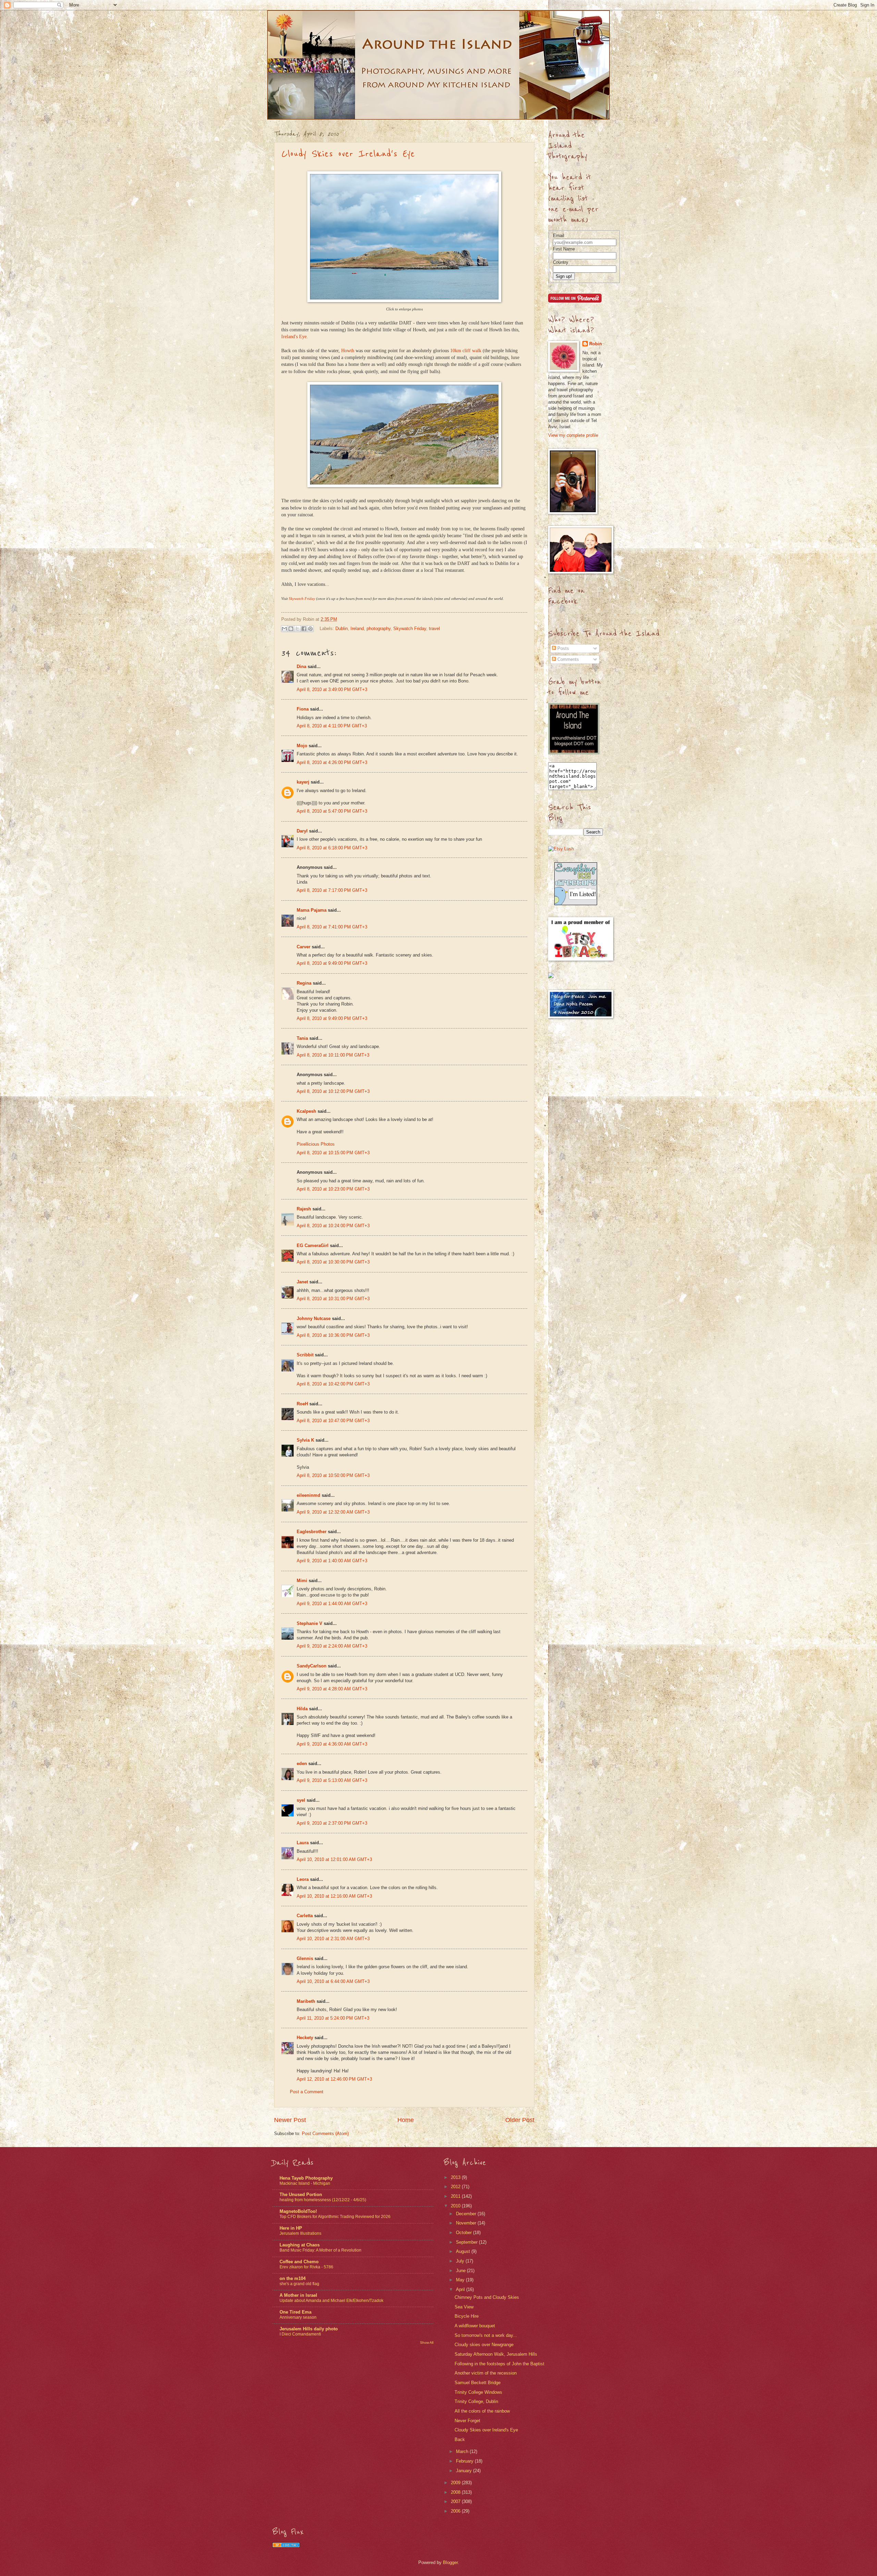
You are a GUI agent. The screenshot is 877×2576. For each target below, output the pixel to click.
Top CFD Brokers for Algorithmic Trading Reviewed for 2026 (335, 2217)
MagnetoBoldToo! (298, 2211)
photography (379, 628)
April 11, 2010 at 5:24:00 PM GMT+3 (333, 2018)
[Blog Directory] (286, 2546)
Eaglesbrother (312, 1532)
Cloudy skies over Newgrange (484, 2345)
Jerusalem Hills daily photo (309, 2329)
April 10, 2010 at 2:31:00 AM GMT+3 (333, 1939)
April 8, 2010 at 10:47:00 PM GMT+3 (333, 1421)
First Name (564, 249)
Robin (596, 344)
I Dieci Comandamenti (300, 2334)
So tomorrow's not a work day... (486, 2335)
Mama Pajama (312, 910)
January (465, 2471)
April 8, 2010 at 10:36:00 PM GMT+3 (333, 1335)
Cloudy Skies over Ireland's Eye (348, 154)
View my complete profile (573, 435)
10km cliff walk (466, 351)
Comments (567, 659)
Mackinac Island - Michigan (305, 2183)
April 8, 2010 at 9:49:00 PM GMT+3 (332, 963)
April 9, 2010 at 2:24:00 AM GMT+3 (332, 1646)
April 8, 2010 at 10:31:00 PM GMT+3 (333, 1299)
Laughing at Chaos (300, 2245)
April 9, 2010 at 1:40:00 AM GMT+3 (332, 1561)
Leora (303, 1879)
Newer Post (290, 2120)
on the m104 (293, 2278)
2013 (456, 2177)
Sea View (464, 2307)
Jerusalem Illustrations (300, 2233)
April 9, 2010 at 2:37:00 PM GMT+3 (332, 1823)
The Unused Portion (301, 2195)
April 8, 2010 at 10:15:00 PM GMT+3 (333, 1153)
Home (406, 2120)
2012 (456, 2187)
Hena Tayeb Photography (306, 2178)
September (467, 2242)
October (465, 2233)
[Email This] (284, 629)
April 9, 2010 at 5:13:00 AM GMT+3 (332, 1780)
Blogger (450, 2562)
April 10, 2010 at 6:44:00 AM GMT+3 (333, 1981)
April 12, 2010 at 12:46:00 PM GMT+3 (334, 2079)
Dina (301, 667)
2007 (456, 2501)
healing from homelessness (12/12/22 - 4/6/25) (323, 2200)
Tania (302, 1038)
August (464, 2251)
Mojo (302, 746)
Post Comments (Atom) (325, 2134)
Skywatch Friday (410, 628)
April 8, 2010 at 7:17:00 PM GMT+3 (332, 890)
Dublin (342, 628)
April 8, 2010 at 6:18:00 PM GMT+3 (332, 848)
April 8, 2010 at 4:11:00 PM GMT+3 (332, 726)
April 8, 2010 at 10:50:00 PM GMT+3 (333, 1475)
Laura (303, 1843)
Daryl (302, 831)
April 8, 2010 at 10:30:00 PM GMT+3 (333, 1262)
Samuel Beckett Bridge (478, 2383)
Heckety (305, 2038)
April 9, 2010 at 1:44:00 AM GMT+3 (332, 1604)
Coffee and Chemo (299, 2262)
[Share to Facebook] (304, 629)
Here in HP (291, 2228)
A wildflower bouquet (475, 2326)
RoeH (302, 1404)
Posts (563, 648)
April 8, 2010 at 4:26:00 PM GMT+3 (332, 762)
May (461, 2280)
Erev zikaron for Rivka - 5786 (306, 2267)
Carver (304, 947)
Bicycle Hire (467, 2316)
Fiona (303, 709)
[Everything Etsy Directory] (576, 904)
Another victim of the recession (486, 2373)
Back (460, 2439)
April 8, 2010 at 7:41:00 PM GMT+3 (332, 927)
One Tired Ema (295, 2312)
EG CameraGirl (313, 1246)
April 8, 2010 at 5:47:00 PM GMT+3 (332, 811)
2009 (456, 2483)
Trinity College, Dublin (476, 2401)
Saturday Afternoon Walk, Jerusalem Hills (496, 2354)
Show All (427, 2343)
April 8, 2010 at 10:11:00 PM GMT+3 (333, 1055)
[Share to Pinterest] (310, 629)
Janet (302, 1282)
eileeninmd (308, 1495)
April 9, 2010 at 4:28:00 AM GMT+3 (332, 1689)
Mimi (302, 1581)
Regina (305, 983)
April (461, 2289)
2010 (456, 2206)
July (461, 2261)
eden (302, 1764)
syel (301, 1800)
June (461, 2271)
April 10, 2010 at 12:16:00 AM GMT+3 (334, 1896)
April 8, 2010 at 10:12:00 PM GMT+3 (333, 1091)
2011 (456, 2196)
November (467, 2223)
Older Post (520, 2120)
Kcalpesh (306, 1111)
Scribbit (305, 1355)
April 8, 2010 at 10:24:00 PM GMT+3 (333, 1226)
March (463, 2451)
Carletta (305, 1916)
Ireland (357, 628)
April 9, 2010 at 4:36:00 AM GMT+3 (332, 1744)
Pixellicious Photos (316, 1144)
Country (561, 262)
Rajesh (304, 1209)
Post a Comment (307, 2092)
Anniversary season (298, 2317)
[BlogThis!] (291, 629)
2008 (456, 2492)
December (467, 2214)
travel (434, 628)
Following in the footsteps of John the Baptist (499, 2364)
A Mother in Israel (298, 2295)
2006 (456, 2511)
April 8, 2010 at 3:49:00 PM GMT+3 (332, 689)
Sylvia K (305, 1440)
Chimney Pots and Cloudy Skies (487, 2297)
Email (559, 236)
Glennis (305, 1958)
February (465, 2461)
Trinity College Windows (478, 2392)
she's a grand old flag (299, 2284)
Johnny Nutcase (314, 1318)
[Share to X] (297, 629)
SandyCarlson (312, 1666)
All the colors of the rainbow (482, 2411)
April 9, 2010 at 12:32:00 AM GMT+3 (333, 1512)
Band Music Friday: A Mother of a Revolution (320, 2250)
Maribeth (306, 2001)
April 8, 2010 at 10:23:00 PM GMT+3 (333, 1189)
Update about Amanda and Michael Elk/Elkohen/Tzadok (331, 2301)
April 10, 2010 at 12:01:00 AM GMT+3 (334, 1859)
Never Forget (467, 2421)
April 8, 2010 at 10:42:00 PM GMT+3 (333, 1384)
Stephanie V (310, 1623)
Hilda (302, 1709)
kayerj (303, 782)
